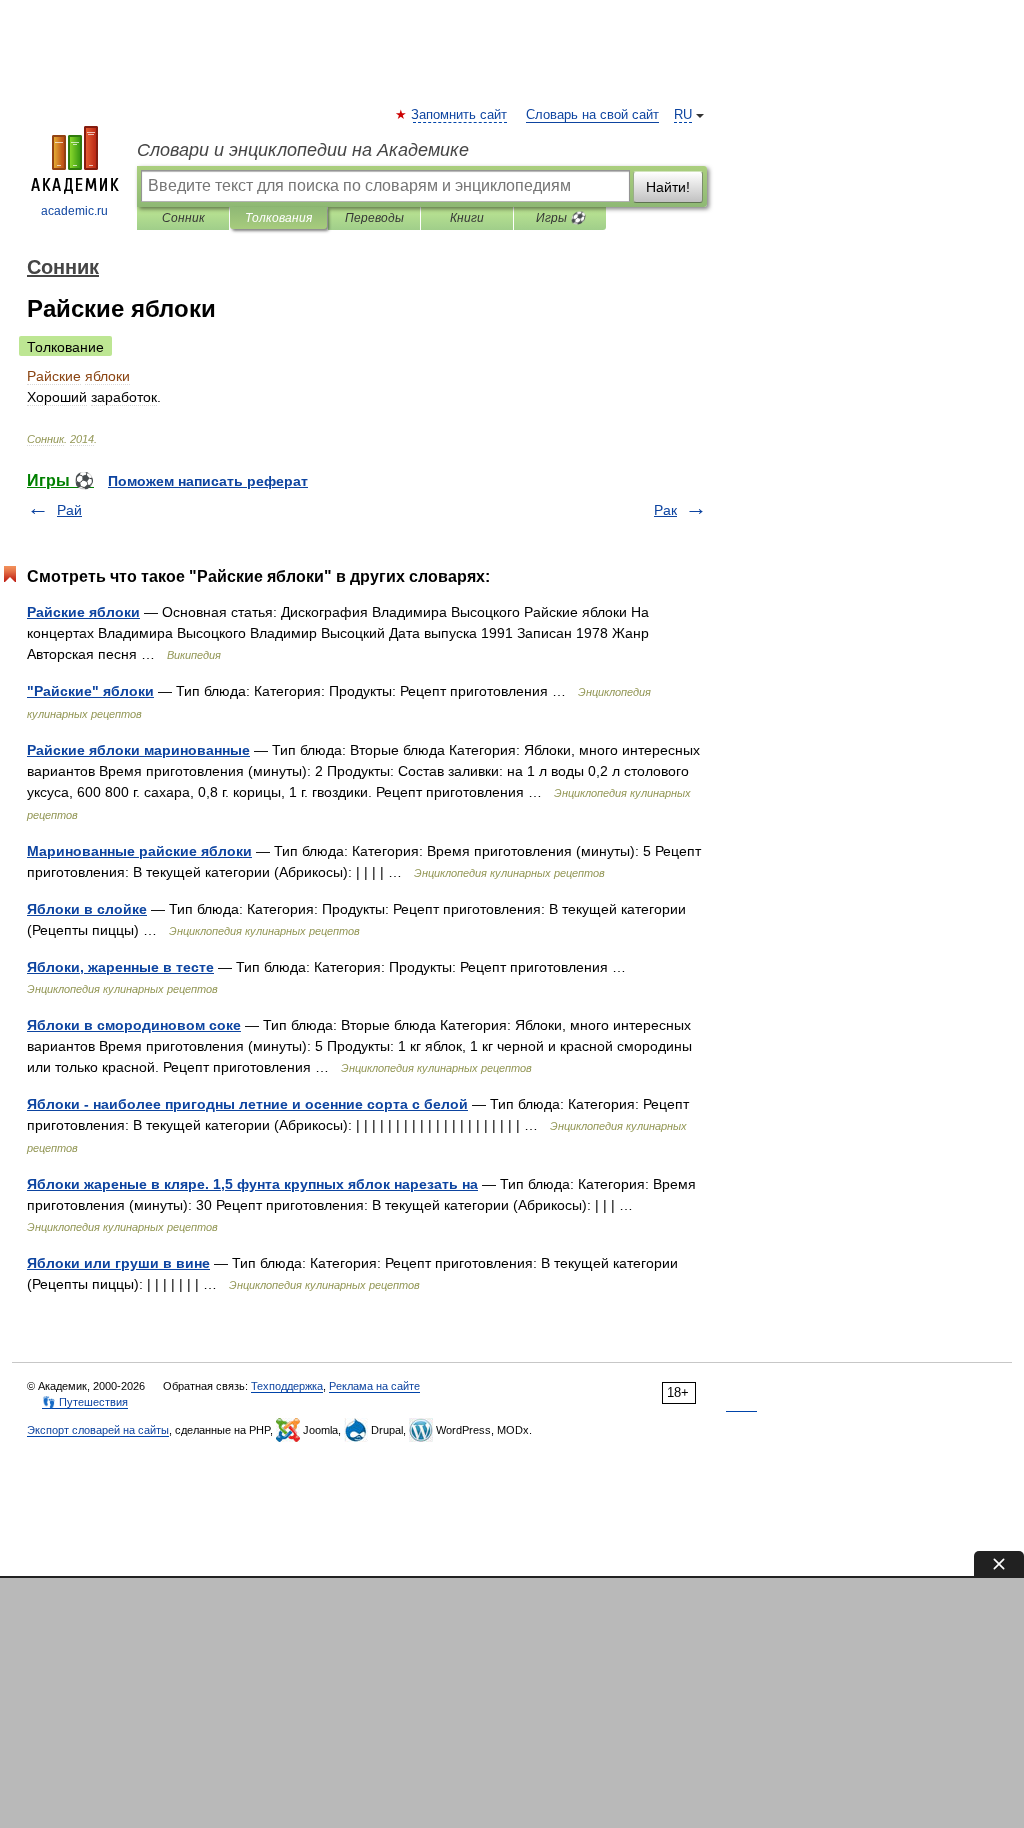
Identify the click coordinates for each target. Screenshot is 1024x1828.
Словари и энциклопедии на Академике (303, 150)
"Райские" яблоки (90, 691)
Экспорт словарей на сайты (98, 1430)
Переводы (374, 218)
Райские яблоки (83, 612)
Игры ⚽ (560, 218)
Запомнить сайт (460, 115)
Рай (69, 510)
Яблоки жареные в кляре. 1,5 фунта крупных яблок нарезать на (252, 1184)
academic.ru (74, 211)
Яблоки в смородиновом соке (134, 1025)
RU (683, 115)
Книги (467, 218)
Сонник (183, 218)
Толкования (278, 218)
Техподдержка (287, 1386)
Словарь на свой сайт (592, 115)
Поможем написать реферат (208, 481)
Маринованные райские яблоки (139, 851)
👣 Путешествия (85, 1402)
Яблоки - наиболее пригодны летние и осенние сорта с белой (247, 1104)
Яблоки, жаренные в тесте (120, 967)
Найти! (668, 187)
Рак (665, 510)
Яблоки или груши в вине (118, 1263)
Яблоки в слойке (87, 909)
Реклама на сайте (374, 1386)
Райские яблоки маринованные (138, 750)
